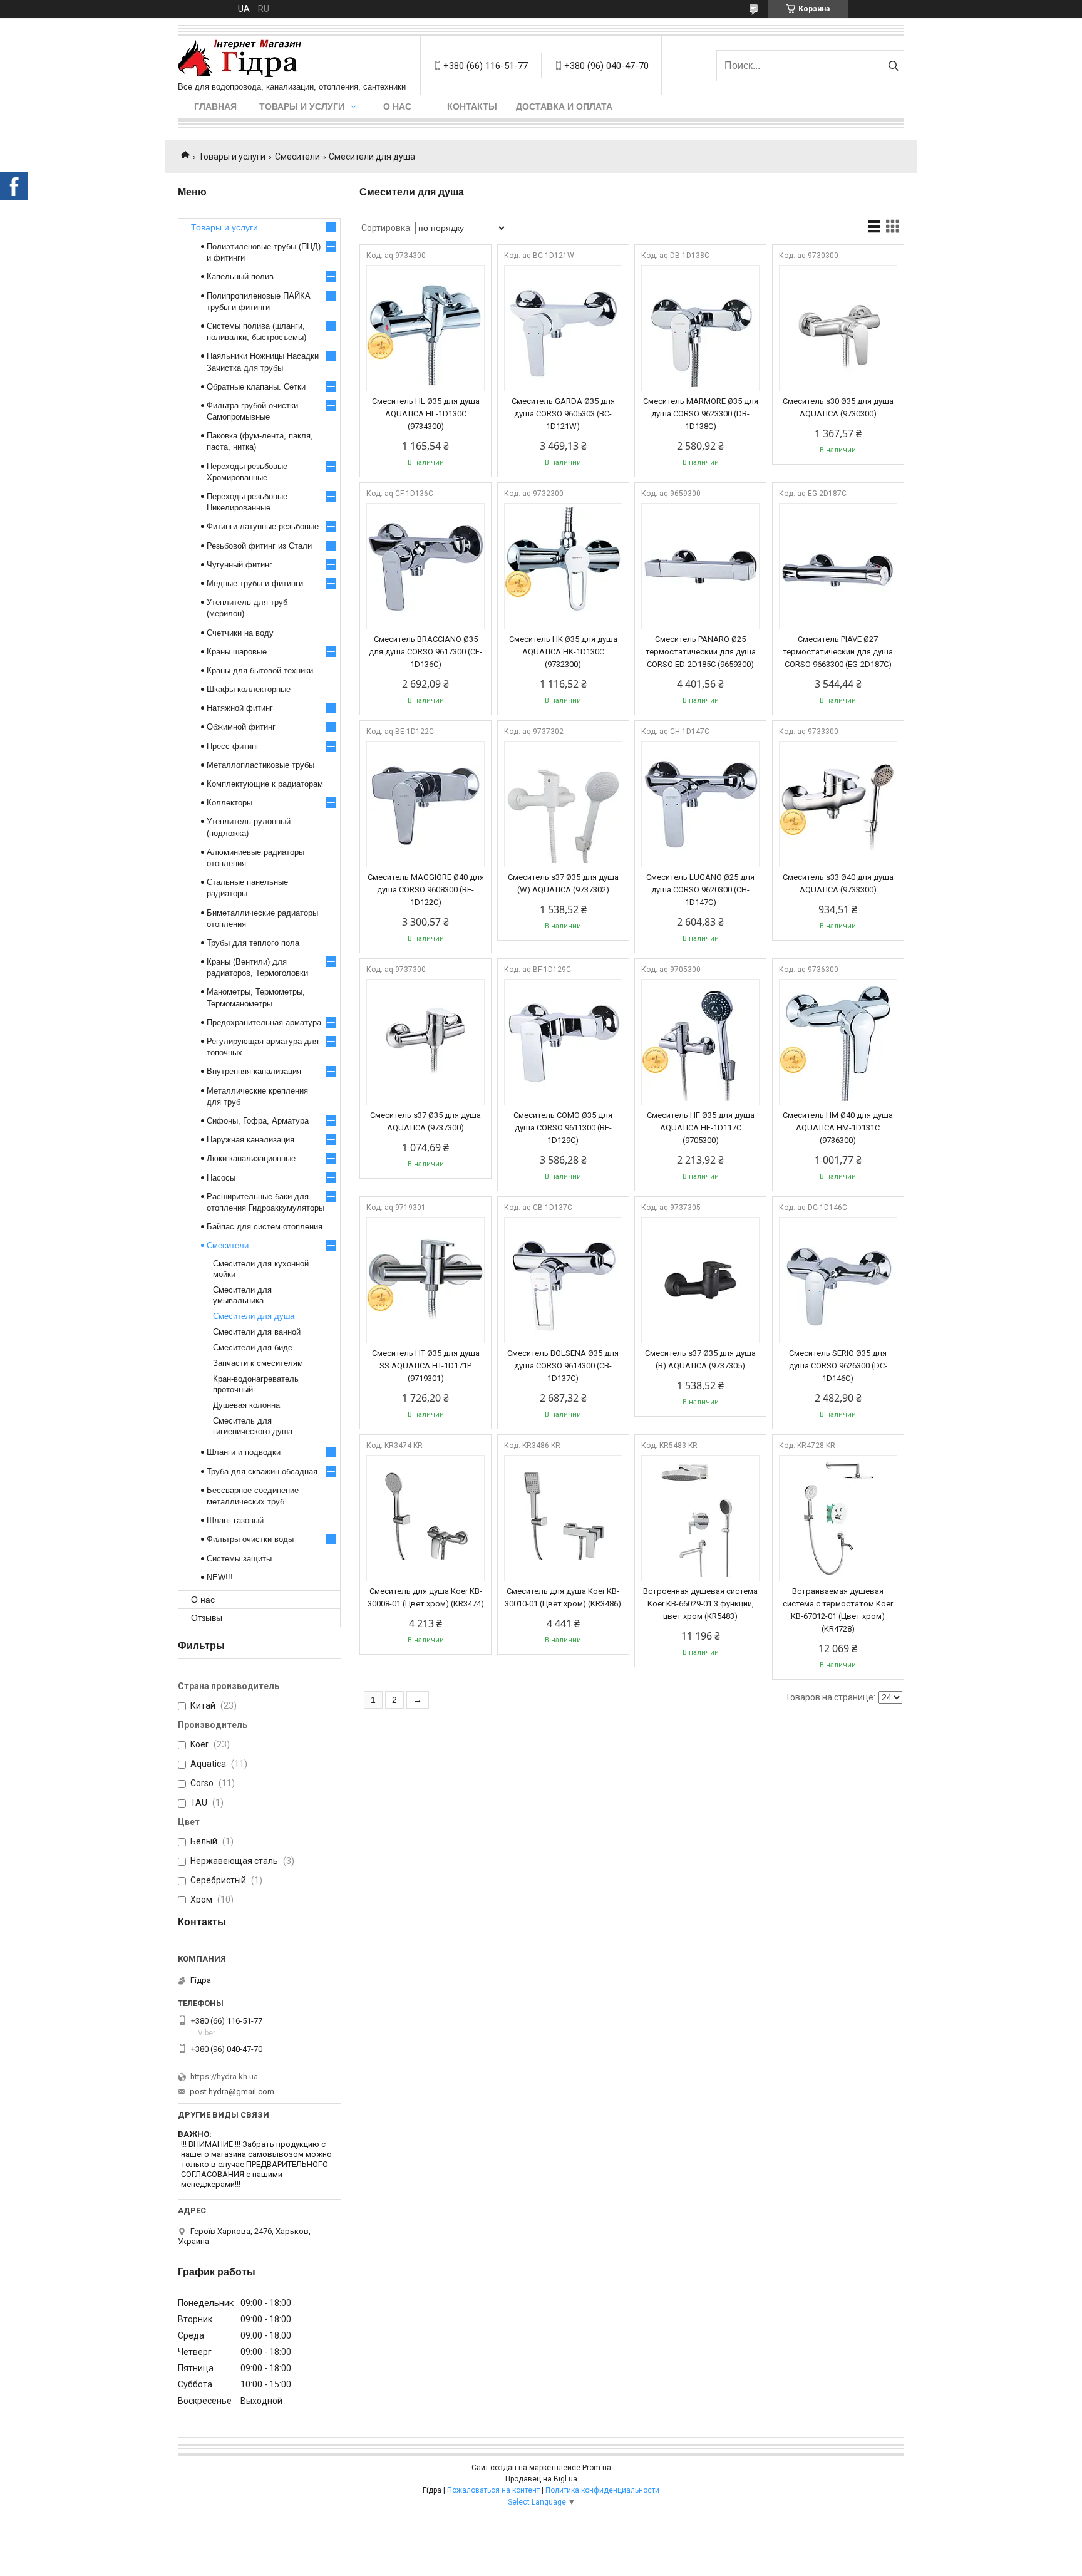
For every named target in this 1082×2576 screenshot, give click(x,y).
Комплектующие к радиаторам (265, 784)
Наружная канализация (250, 1140)
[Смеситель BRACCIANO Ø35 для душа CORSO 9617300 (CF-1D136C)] (425, 566)
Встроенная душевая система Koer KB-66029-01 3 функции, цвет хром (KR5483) (700, 1604)
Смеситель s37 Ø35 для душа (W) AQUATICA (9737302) (563, 883)
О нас (397, 106)
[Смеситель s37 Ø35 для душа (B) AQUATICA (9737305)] (700, 1280)
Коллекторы (229, 803)
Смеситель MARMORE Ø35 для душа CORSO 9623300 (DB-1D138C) (701, 414)
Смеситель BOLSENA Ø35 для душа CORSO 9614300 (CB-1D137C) (563, 1366)
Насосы (221, 1178)
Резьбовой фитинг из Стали (259, 546)
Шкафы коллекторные (249, 689)
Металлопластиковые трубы (260, 765)
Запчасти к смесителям (258, 1363)
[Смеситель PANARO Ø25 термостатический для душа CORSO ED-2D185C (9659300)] (700, 566)
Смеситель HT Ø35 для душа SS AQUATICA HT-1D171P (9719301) (426, 1366)
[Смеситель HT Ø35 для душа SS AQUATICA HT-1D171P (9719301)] (425, 1280)
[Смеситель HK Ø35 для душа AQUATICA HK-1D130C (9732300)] (563, 566)
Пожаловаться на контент (493, 2490)
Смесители (297, 157)
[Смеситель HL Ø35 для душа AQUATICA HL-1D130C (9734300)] (425, 328)
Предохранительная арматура (264, 1022)
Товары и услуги (302, 106)
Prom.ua (597, 2468)
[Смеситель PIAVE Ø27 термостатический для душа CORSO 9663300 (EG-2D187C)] (838, 566)
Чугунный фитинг (240, 565)
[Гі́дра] (240, 59)
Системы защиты (239, 1559)
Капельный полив (240, 277)
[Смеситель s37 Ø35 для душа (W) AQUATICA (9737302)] (563, 804)
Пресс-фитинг (233, 746)
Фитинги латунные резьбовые (263, 526)
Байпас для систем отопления (265, 1227)
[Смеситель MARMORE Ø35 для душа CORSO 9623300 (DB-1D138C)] (700, 328)
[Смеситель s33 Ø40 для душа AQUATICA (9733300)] (838, 804)
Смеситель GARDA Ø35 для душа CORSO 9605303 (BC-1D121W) (563, 414)
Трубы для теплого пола (253, 943)
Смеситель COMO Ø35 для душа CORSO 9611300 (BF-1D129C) (563, 1128)
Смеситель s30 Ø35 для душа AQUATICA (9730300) (838, 407)
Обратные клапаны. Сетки (256, 387)
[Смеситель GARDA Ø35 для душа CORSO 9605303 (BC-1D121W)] (563, 328)
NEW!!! (220, 1577)
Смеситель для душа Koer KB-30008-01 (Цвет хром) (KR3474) (426, 1597)
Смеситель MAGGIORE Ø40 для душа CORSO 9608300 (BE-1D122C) (426, 890)
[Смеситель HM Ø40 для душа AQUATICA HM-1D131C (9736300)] (838, 1042)
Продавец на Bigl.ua (541, 2479)
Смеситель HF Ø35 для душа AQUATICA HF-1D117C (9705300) (701, 1128)
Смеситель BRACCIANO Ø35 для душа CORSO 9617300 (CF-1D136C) (425, 652)
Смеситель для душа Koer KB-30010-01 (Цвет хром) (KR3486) (563, 1597)
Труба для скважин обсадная (262, 1472)
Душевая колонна (246, 1405)
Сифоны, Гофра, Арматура (258, 1121)
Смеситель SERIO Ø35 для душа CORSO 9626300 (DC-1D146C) (838, 1366)
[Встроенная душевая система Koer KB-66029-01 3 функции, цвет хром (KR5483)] (700, 1518)
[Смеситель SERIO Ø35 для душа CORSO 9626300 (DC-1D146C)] (838, 1280)
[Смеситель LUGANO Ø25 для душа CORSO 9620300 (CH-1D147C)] (700, 804)
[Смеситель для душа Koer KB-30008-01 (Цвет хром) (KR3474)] (425, 1518)
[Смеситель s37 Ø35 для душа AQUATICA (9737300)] (425, 1042)
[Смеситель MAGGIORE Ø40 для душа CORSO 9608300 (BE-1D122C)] (425, 804)
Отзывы (207, 1618)
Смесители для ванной (257, 1332)
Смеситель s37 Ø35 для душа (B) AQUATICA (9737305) (700, 1359)
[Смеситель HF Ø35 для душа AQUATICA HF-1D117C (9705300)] (700, 1042)
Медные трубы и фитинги (255, 583)
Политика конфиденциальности (602, 2490)
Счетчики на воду (240, 633)
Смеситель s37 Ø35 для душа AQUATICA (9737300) (425, 1121)
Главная (215, 106)
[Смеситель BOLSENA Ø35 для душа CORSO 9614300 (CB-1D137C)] (563, 1280)
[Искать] (893, 66)
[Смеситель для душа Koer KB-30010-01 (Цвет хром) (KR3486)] (563, 1518)
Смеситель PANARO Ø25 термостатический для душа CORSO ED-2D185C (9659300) (701, 652)
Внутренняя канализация (254, 1071)
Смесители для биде (253, 1347)
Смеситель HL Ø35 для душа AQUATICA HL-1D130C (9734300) (426, 414)
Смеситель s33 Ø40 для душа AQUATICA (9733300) (838, 883)
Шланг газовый (235, 1520)
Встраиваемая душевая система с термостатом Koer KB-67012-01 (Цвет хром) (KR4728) (838, 1610)
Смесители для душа (254, 1316)
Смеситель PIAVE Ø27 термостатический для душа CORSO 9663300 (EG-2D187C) (838, 652)
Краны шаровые (237, 652)
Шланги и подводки (244, 1452)
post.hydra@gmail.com (232, 2092)
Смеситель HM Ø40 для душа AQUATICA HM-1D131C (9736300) (838, 1128)
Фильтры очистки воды (250, 1539)
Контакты (472, 106)
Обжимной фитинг (241, 727)
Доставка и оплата (564, 106)
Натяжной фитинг (240, 708)
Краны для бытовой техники (260, 670)
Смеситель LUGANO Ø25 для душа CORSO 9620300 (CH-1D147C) (700, 890)
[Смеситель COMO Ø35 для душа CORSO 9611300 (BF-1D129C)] (563, 1042)
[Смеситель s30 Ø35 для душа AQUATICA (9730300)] (838, 328)
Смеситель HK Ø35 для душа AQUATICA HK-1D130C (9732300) (563, 652)
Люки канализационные (251, 1158)
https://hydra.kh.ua (224, 2077)
